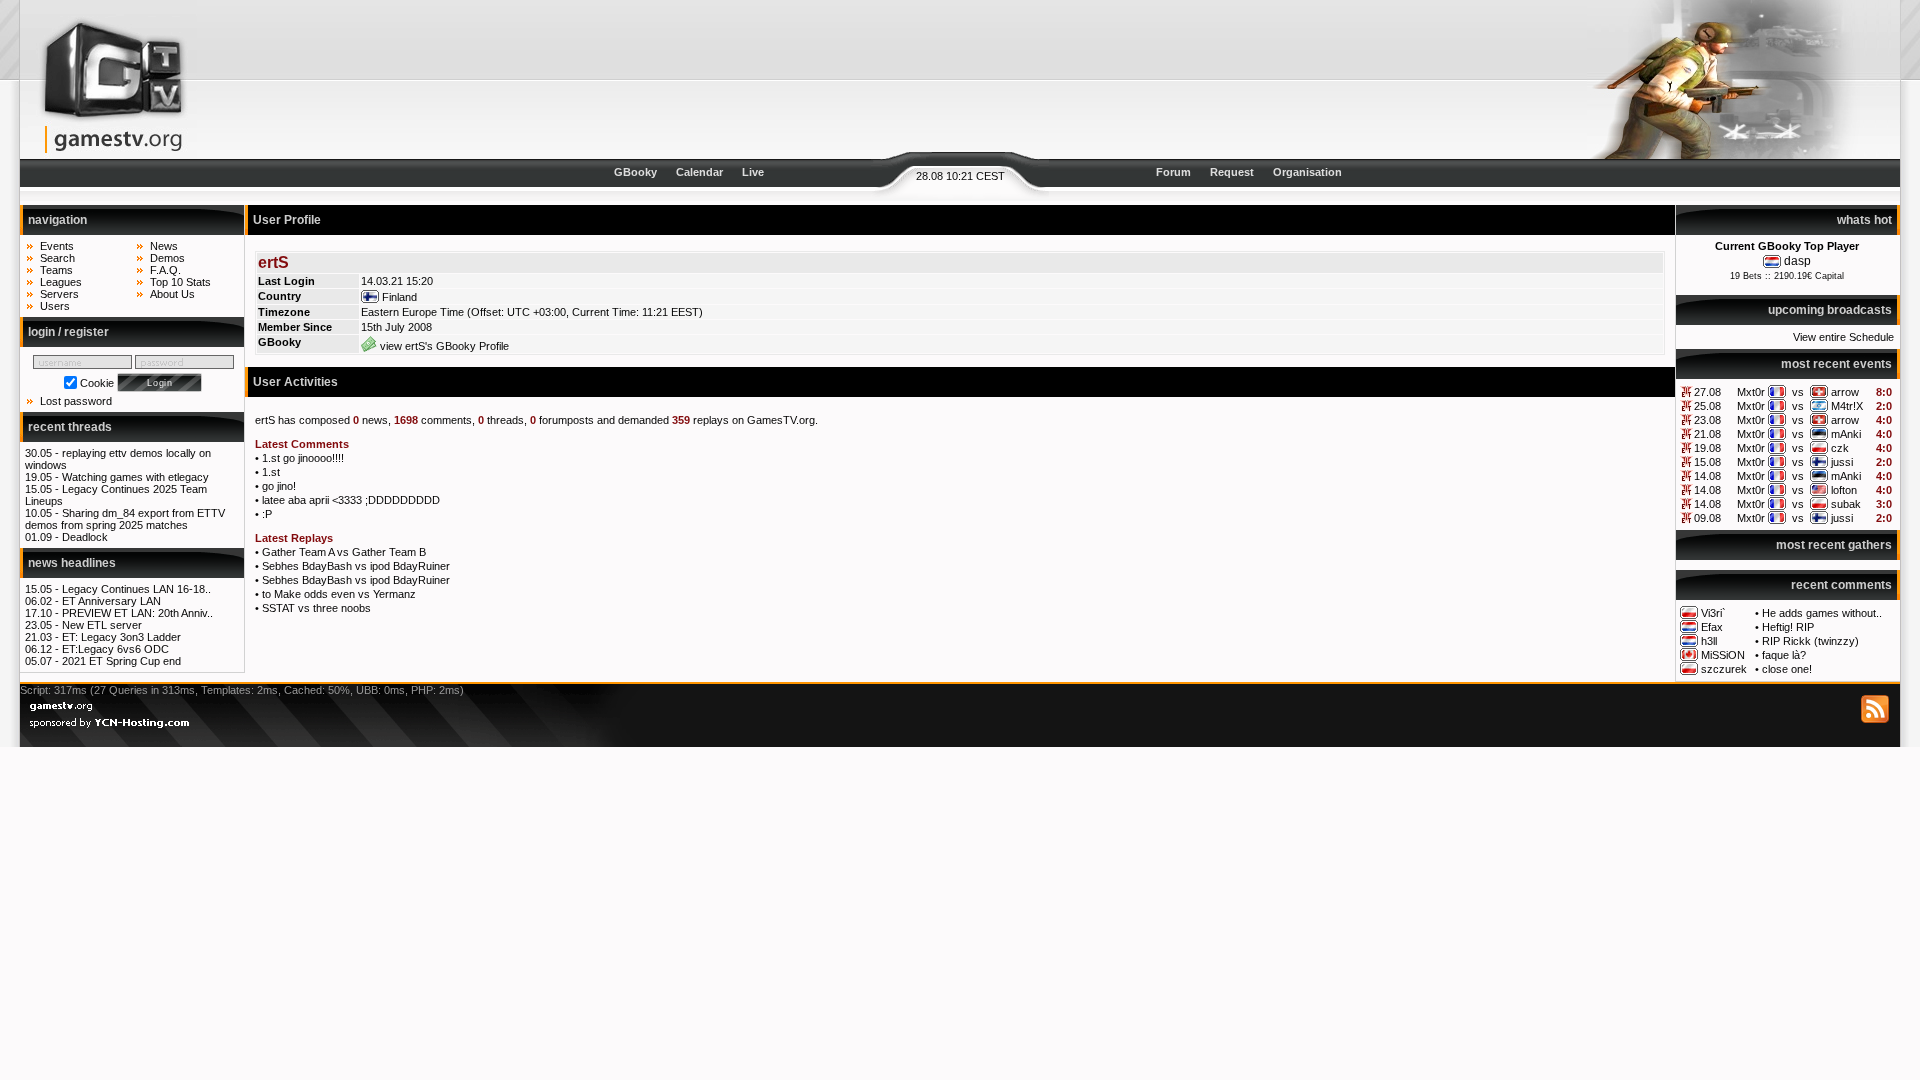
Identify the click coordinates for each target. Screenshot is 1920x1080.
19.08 (1707, 448)
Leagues (61, 282)
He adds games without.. (1822, 613)
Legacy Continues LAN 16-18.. (136, 589)
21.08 (1707, 434)
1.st (271, 472)
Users (55, 306)
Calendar (699, 172)
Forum (1173, 172)
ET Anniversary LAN (111, 601)
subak (1846, 504)
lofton (1844, 490)
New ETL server (102, 625)
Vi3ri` (1713, 613)
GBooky (635, 172)
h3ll (1709, 641)
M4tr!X (1847, 406)
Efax (1712, 627)
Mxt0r (1751, 392)
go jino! (279, 486)
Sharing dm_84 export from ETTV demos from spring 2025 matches (125, 519)
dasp (1797, 261)
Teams (56, 270)
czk (1840, 448)
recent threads (70, 427)
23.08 (1707, 420)
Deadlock (85, 537)
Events (57, 246)
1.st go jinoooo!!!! (303, 458)
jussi (1842, 462)
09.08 (1707, 518)
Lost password (76, 401)
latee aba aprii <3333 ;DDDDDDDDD (351, 500)
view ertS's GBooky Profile (443, 346)
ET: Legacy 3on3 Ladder (121, 637)
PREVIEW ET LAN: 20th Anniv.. (137, 613)
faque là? (1784, 655)
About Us (172, 294)
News (164, 246)
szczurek (1724, 669)
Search (57, 258)
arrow (1845, 392)
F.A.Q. (165, 270)
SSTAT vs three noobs (316, 608)
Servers (59, 294)
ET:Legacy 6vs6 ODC (115, 649)
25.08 (1707, 406)
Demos (167, 258)
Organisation (1307, 172)
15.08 (1707, 462)
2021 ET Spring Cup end (121, 661)
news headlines (72, 563)
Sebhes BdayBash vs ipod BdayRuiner (356, 566)
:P (267, 514)
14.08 (1707, 476)
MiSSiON (1723, 655)
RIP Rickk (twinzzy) (1810, 641)
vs (1798, 392)
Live (753, 172)
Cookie (97, 383)
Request (1232, 172)
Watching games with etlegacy (135, 477)
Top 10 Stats (180, 282)
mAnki (1846, 434)
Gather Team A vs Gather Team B (344, 552)
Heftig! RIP (1788, 627)
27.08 (1707, 392)
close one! (1787, 669)
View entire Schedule (1843, 337)
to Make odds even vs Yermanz (339, 594)
